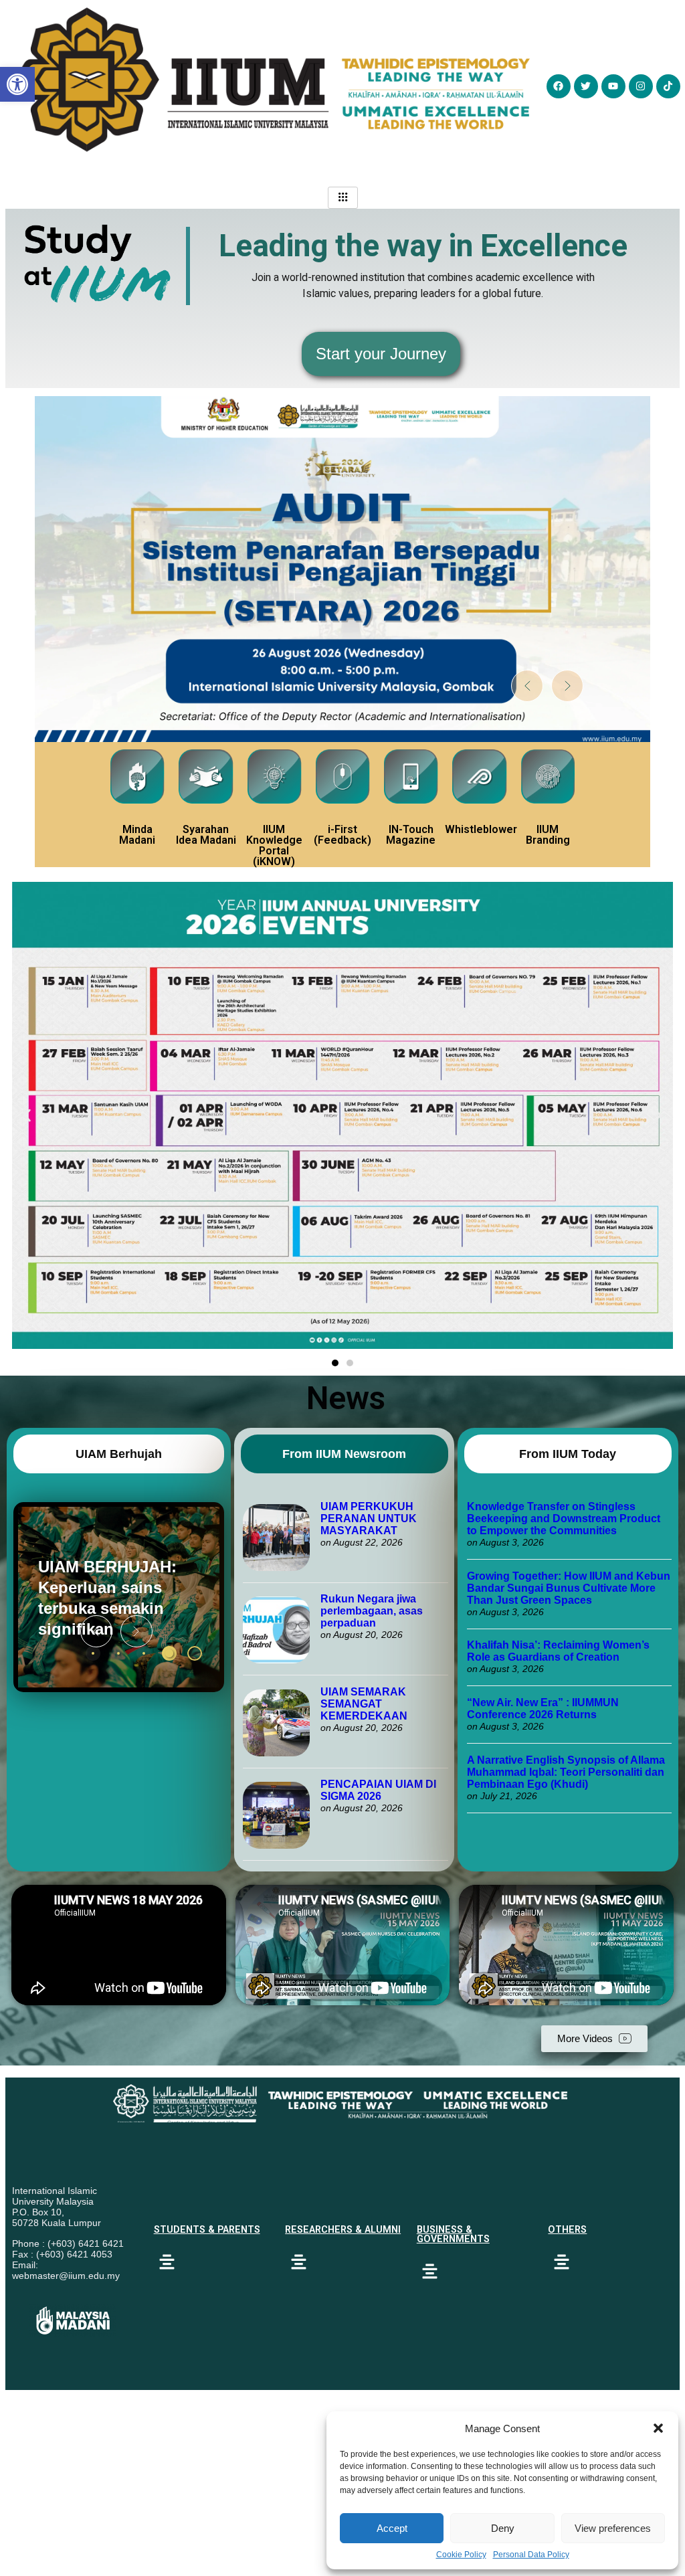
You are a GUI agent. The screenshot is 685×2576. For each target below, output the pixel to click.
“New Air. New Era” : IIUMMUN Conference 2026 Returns (543, 1709)
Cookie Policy (461, 2555)
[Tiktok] (668, 86)
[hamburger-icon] (343, 198)
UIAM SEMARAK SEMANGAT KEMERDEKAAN (364, 1704)
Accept (392, 2528)
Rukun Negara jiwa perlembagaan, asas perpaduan (372, 1611)
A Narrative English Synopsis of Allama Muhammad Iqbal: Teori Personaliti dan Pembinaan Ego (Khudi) (566, 1772)
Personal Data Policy (531, 2555)
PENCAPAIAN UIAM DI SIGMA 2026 (378, 1790)
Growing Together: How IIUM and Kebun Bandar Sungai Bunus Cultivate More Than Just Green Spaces (569, 1588)
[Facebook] (559, 86)
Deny (503, 2528)
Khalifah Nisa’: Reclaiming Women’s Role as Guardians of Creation (558, 1651)
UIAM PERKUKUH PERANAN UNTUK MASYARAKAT (369, 1519)
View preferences (613, 2528)
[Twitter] (586, 86)
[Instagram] (641, 86)
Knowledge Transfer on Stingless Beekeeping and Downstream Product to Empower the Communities (564, 1519)
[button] (658, 2428)
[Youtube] (613, 86)
